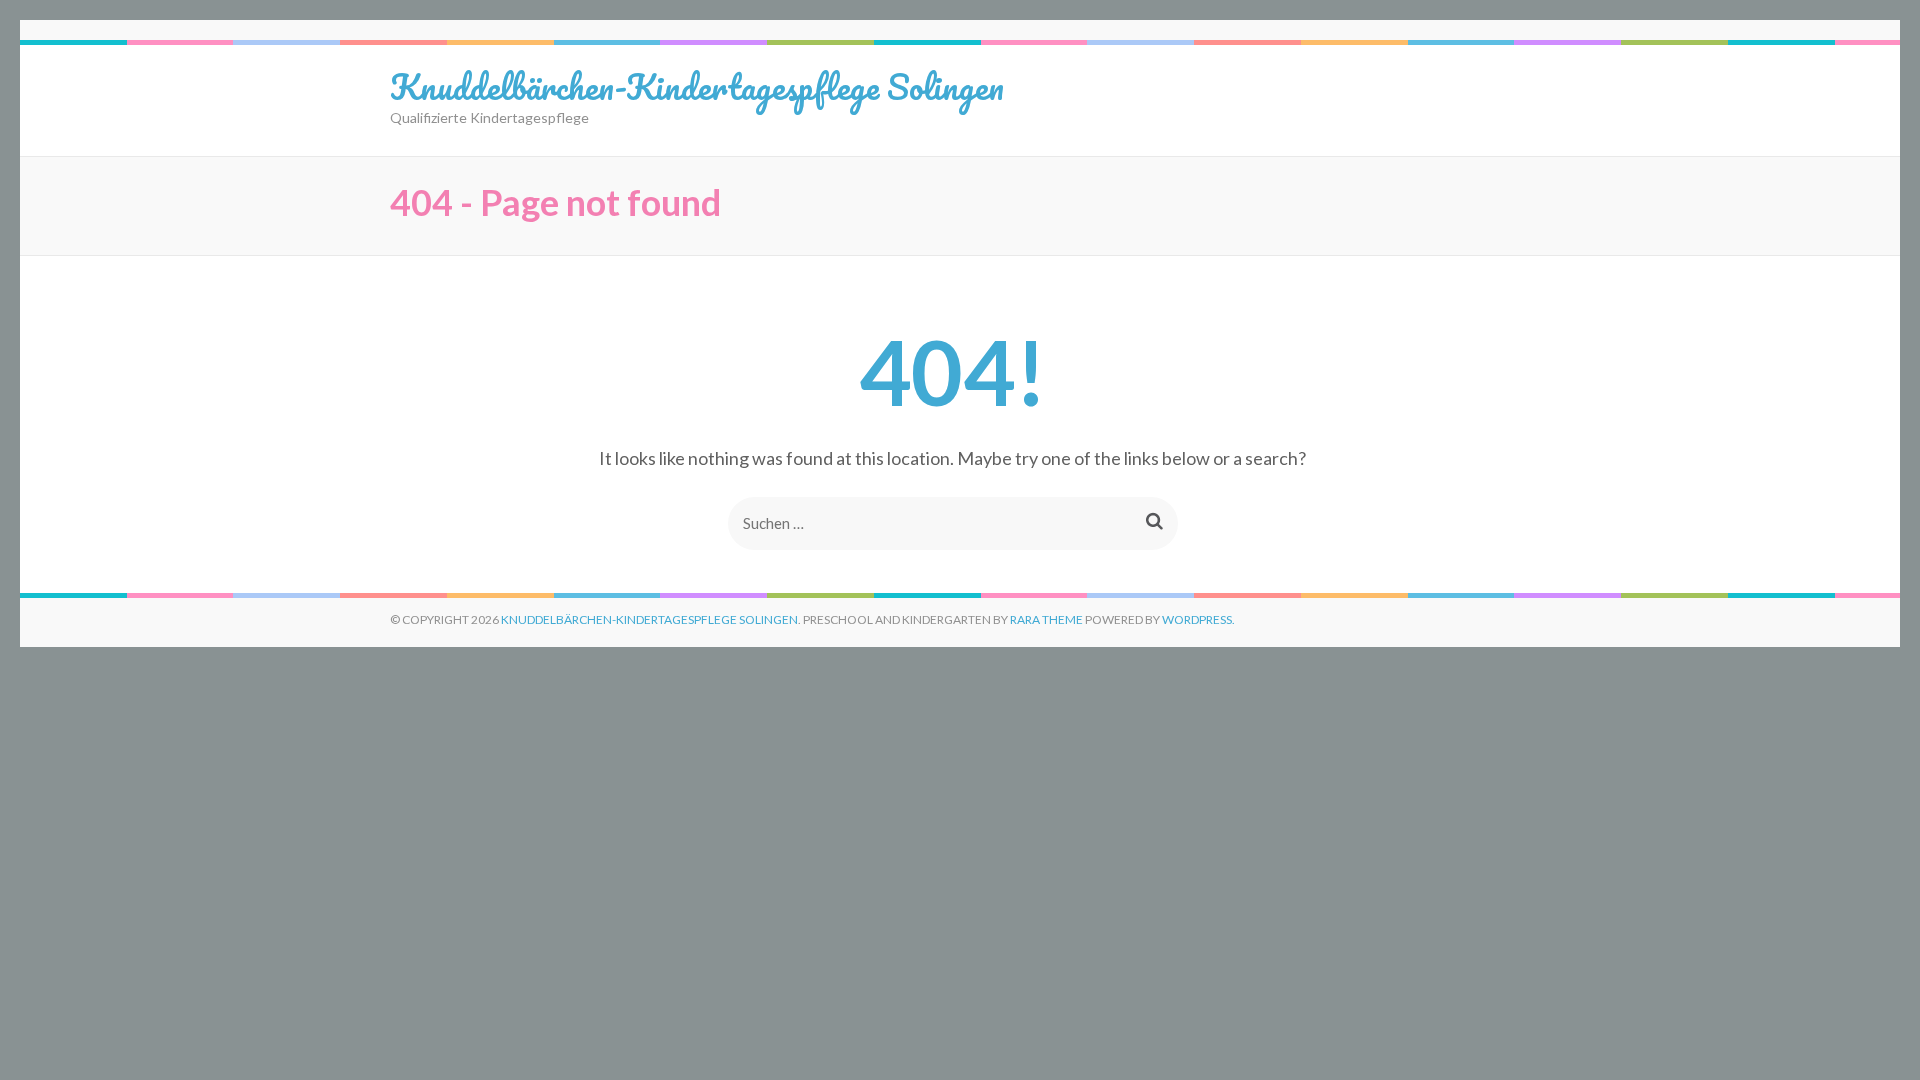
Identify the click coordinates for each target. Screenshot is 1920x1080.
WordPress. (1198, 619)
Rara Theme (1046, 619)
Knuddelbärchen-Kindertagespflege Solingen (697, 86)
